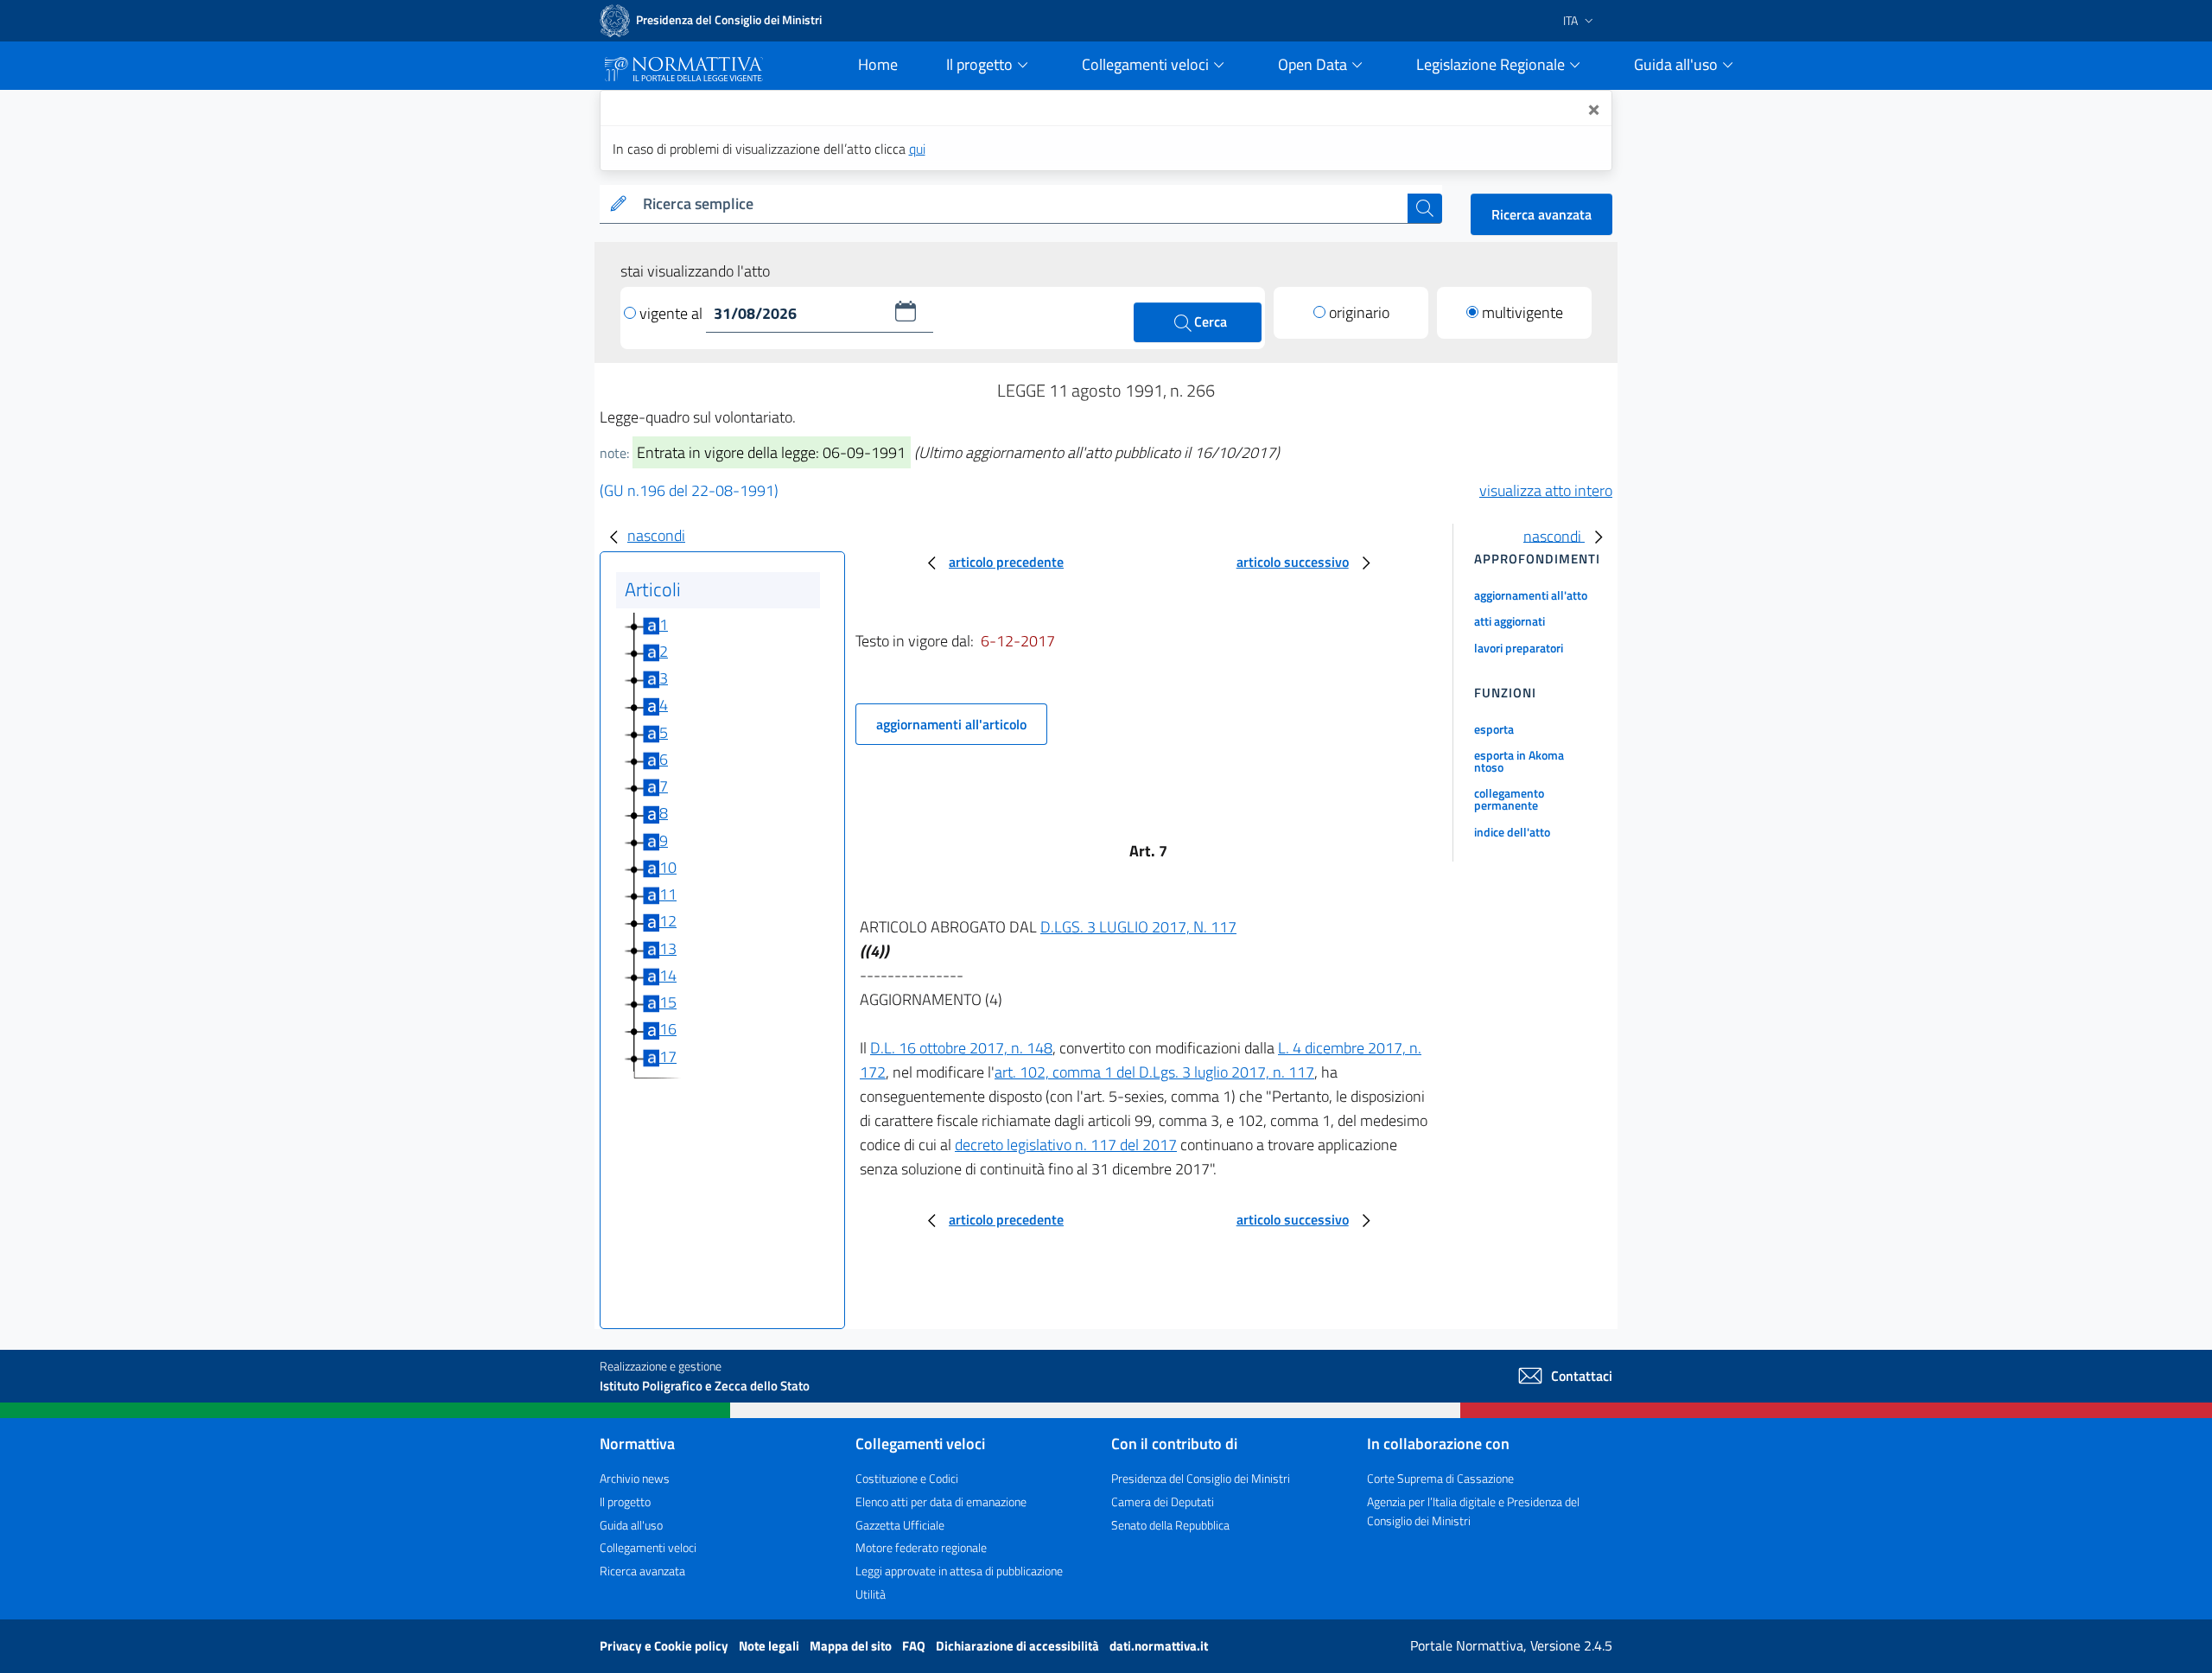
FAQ (915, 1646)
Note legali (770, 1646)
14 (668, 975)
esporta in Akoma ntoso (1519, 761)
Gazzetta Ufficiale (900, 1525)
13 (668, 948)
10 (668, 867)
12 (668, 921)
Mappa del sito (852, 1646)
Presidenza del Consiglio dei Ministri (1201, 1478)
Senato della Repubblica (1170, 1525)
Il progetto (625, 1501)
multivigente (1522, 312)
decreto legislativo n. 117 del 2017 (1066, 1145)
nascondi (656, 535)
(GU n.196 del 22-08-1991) (689, 490)
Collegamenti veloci (648, 1547)
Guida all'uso (631, 1525)
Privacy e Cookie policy (665, 1646)
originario (1359, 312)
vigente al (673, 313)
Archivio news (635, 1478)
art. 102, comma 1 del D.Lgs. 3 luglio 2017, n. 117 (1154, 1072)
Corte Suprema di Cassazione (1440, 1478)
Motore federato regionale (921, 1547)
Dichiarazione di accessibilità (1019, 1646)
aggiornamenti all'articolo (951, 724)
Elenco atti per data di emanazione (941, 1501)
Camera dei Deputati (1163, 1501)
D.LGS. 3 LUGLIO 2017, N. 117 (1138, 927)
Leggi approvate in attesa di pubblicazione (959, 1571)
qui (917, 149)
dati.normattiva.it (1159, 1646)
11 (668, 894)
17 (668, 1056)
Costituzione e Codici (907, 1478)
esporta (1494, 729)
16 (668, 1029)
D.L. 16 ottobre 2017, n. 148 (961, 1048)
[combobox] (1022, 204)
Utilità (871, 1594)
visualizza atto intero (1546, 490)
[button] (906, 311)
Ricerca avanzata (1541, 214)
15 (668, 1002)
